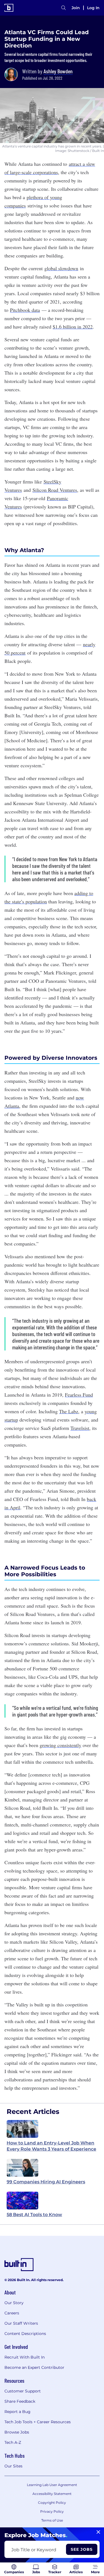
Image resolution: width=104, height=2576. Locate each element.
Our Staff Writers (21, 2323)
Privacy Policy (52, 2511)
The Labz (69, 1411)
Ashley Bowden (58, 71)
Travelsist (80, 1428)
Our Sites (13, 2466)
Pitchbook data (25, 310)
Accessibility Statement (52, 2494)
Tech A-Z (13, 2442)
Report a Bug (17, 2412)
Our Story (14, 2303)
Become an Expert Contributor (34, 2367)
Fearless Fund (79, 1395)
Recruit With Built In (25, 2357)
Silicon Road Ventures (55, 490)
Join (76, 8)
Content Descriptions (25, 2334)
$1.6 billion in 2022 (73, 327)
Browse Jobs (17, 2432)
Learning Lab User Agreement (52, 2485)
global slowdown (61, 268)
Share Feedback (20, 2401)
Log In (93, 8)
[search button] (64, 8)
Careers (12, 2313)
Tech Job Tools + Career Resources (38, 2422)
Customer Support (23, 2391)
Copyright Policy (52, 2503)
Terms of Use (52, 2520)
